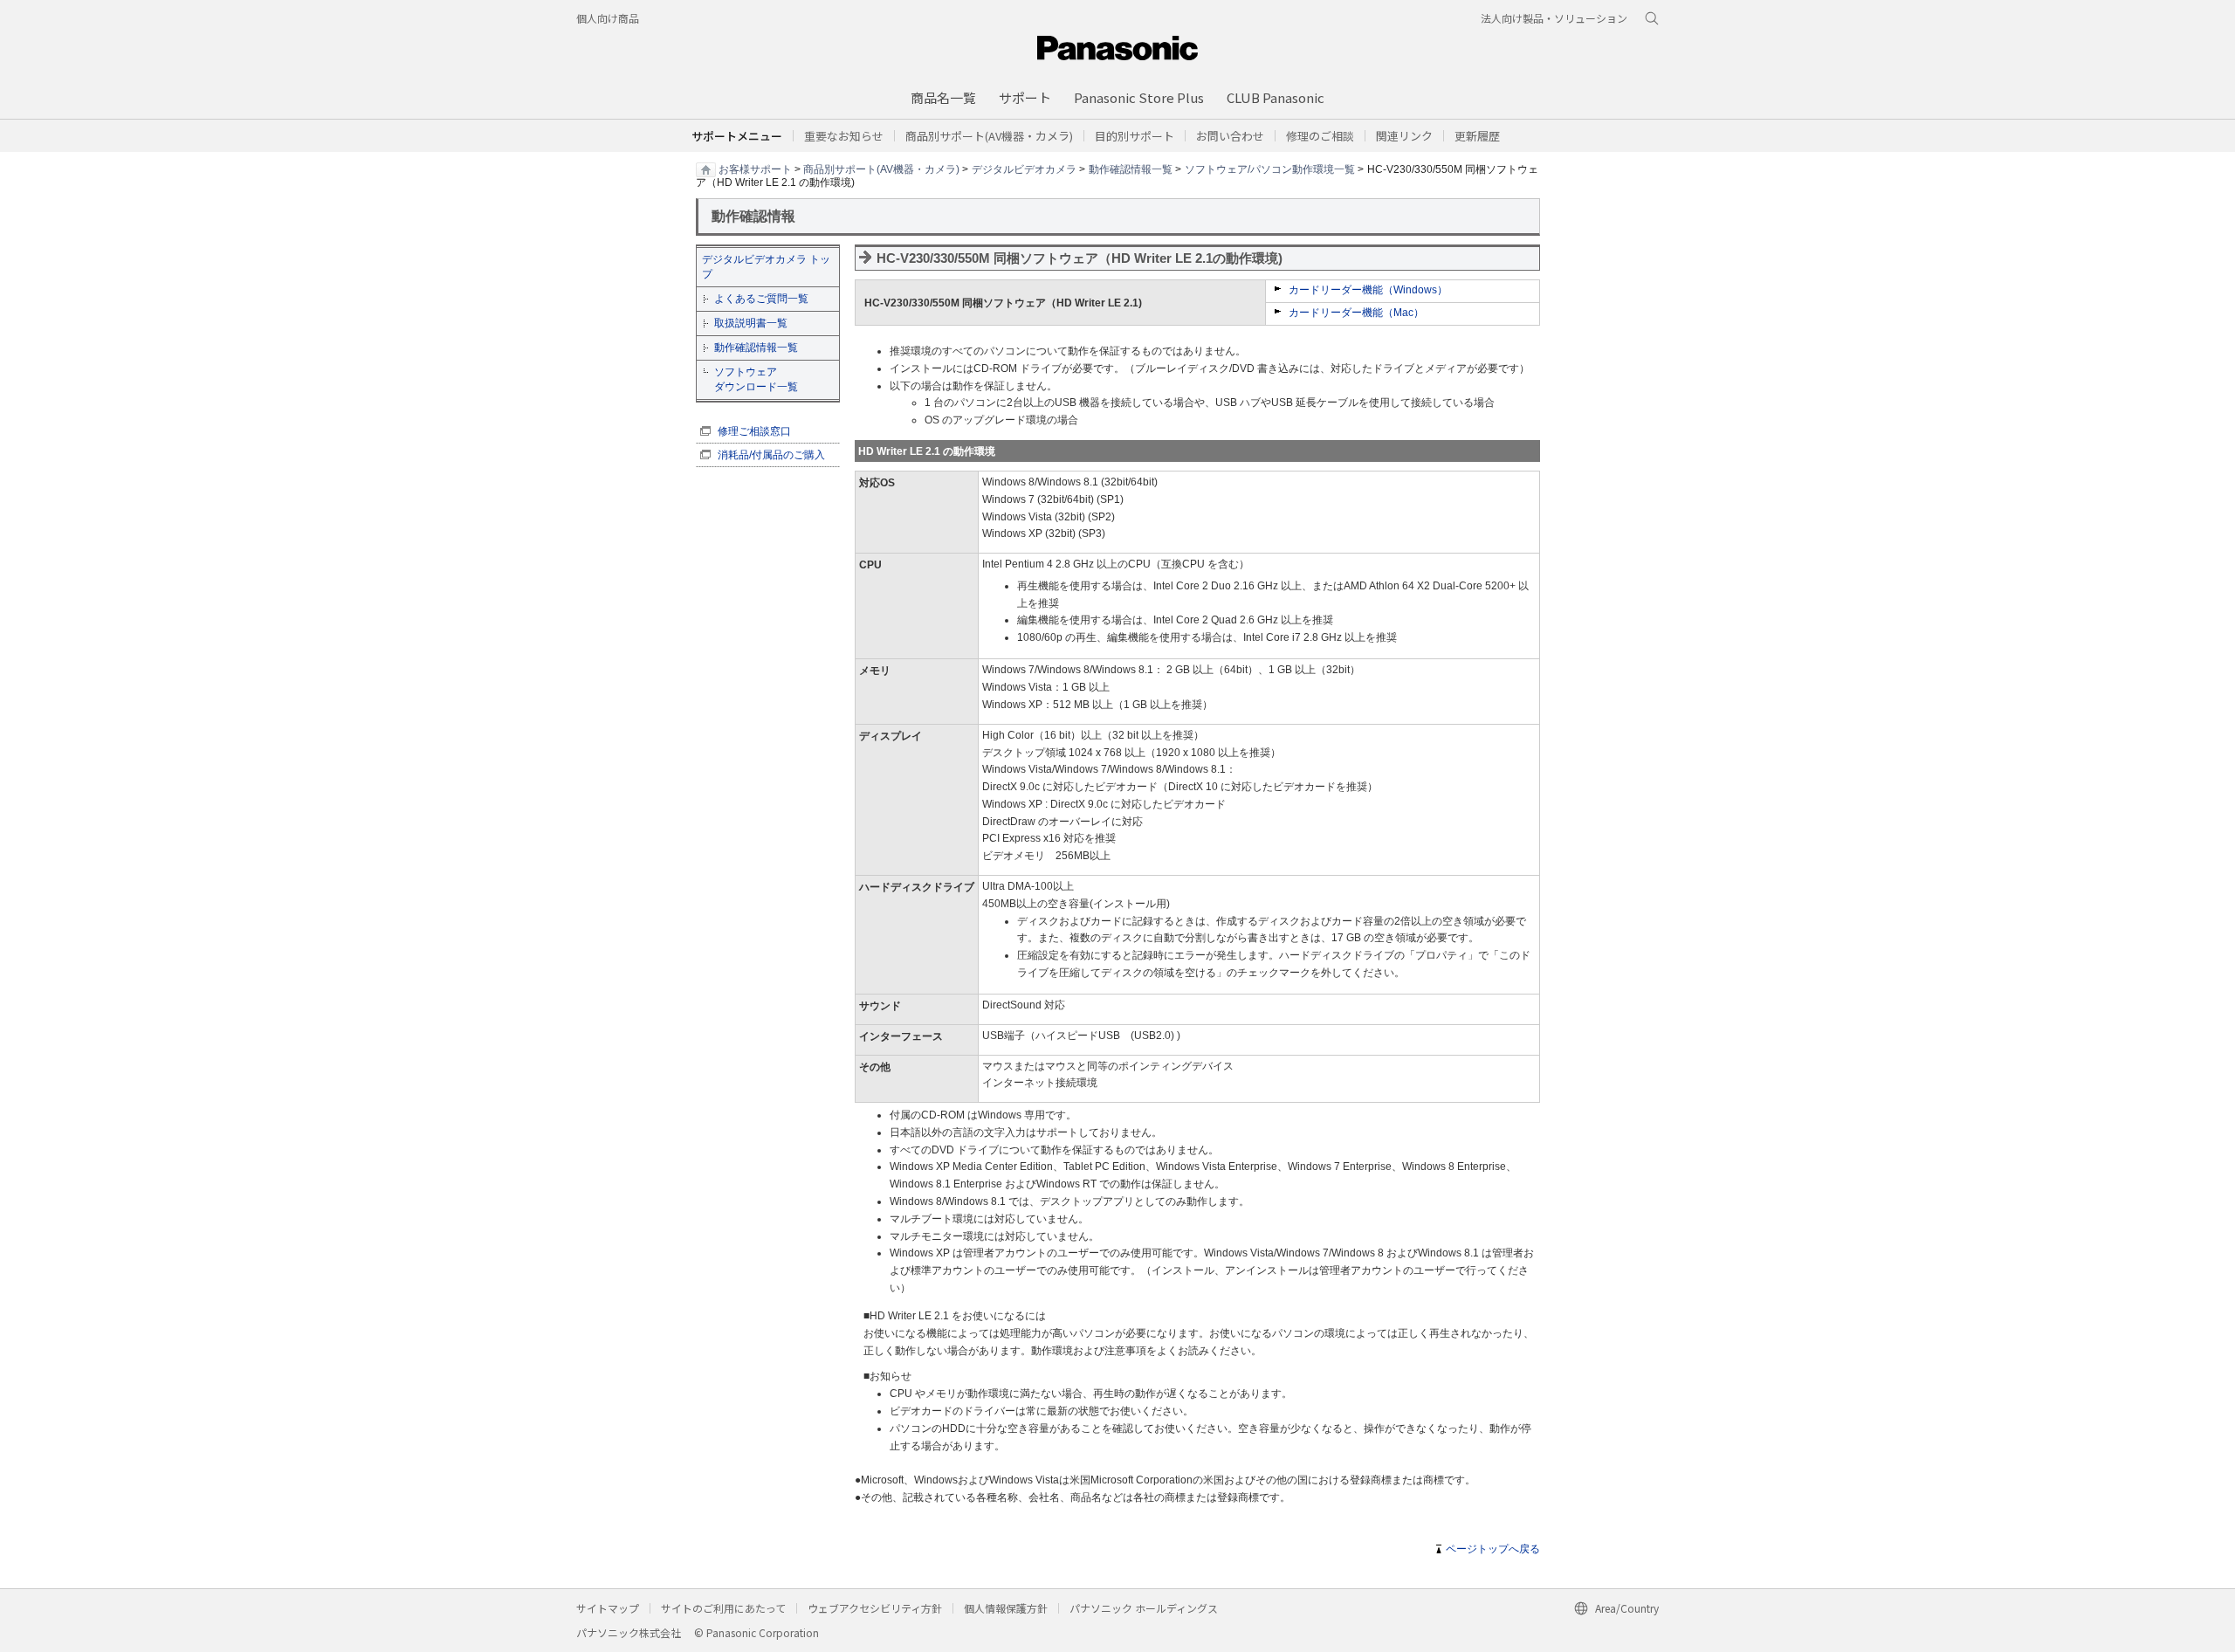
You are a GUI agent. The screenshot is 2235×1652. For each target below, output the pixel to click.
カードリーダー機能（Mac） (1356, 313)
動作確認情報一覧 (1131, 169)
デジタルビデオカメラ (1024, 169)
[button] (1135, 136)
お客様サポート (755, 169)
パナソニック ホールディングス (1144, 1608)
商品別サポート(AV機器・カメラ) (881, 169)
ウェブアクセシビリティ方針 (875, 1608)
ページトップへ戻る (1493, 1549)
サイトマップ (608, 1608)
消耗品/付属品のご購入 (771, 455)
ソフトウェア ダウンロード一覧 (756, 379)
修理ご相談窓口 (754, 431)
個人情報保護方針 (1006, 1608)
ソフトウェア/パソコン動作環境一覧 (1270, 169)
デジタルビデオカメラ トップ (766, 267)
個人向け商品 (608, 18)
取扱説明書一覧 (751, 323)
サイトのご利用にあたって (723, 1608)
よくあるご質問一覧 (761, 299)
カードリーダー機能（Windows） (1368, 290)
